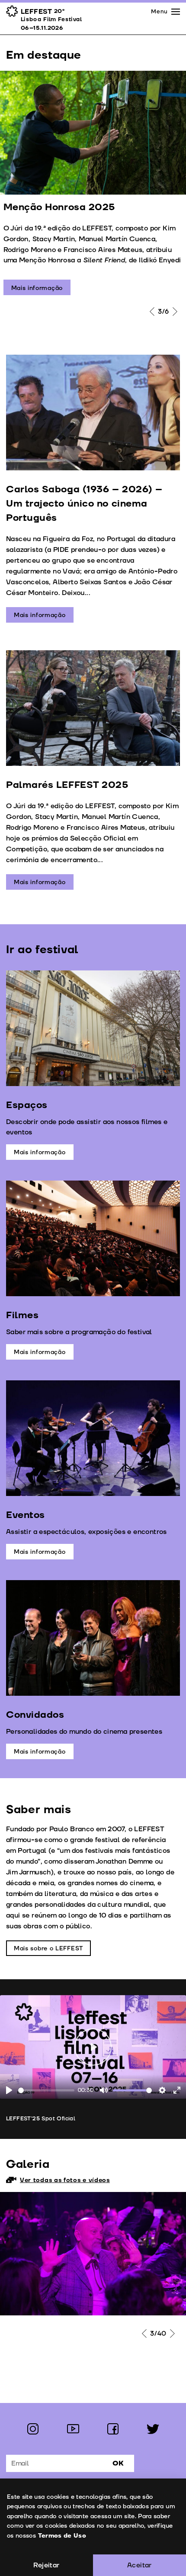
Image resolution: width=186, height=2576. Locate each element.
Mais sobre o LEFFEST (48, 1948)
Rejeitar (46, 2565)
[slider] (46, 2090)
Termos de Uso (62, 2536)
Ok (118, 2463)
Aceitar (139, 2565)
